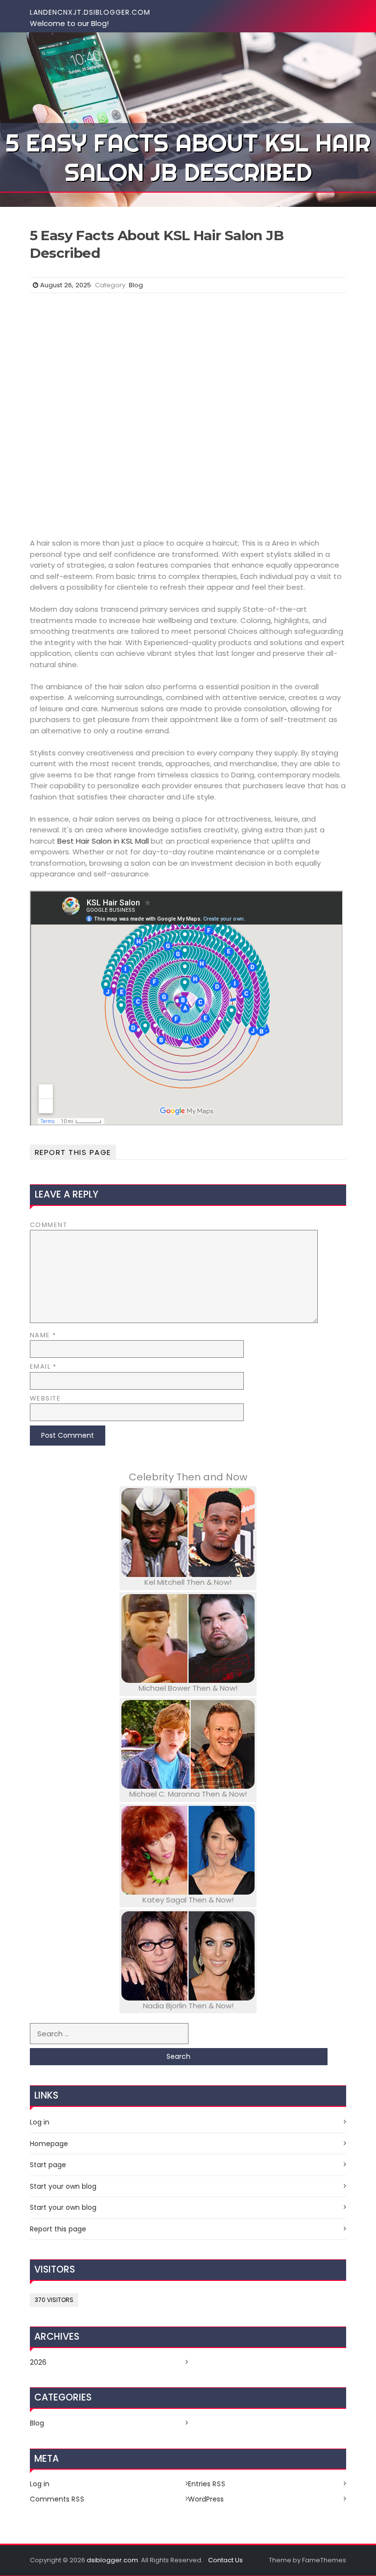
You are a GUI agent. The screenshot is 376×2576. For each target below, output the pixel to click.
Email (43, 1366)
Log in (40, 2122)
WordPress (206, 2499)
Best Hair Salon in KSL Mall (103, 841)
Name (43, 1335)
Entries (207, 2484)
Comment (49, 1225)
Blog (136, 285)
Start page (48, 2165)
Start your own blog (63, 2186)
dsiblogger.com (112, 2560)
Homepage (49, 2144)
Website (46, 1398)
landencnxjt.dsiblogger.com (90, 12)
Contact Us (225, 2560)
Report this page (73, 1152)
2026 (38, 2362)
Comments (57, 2499)
